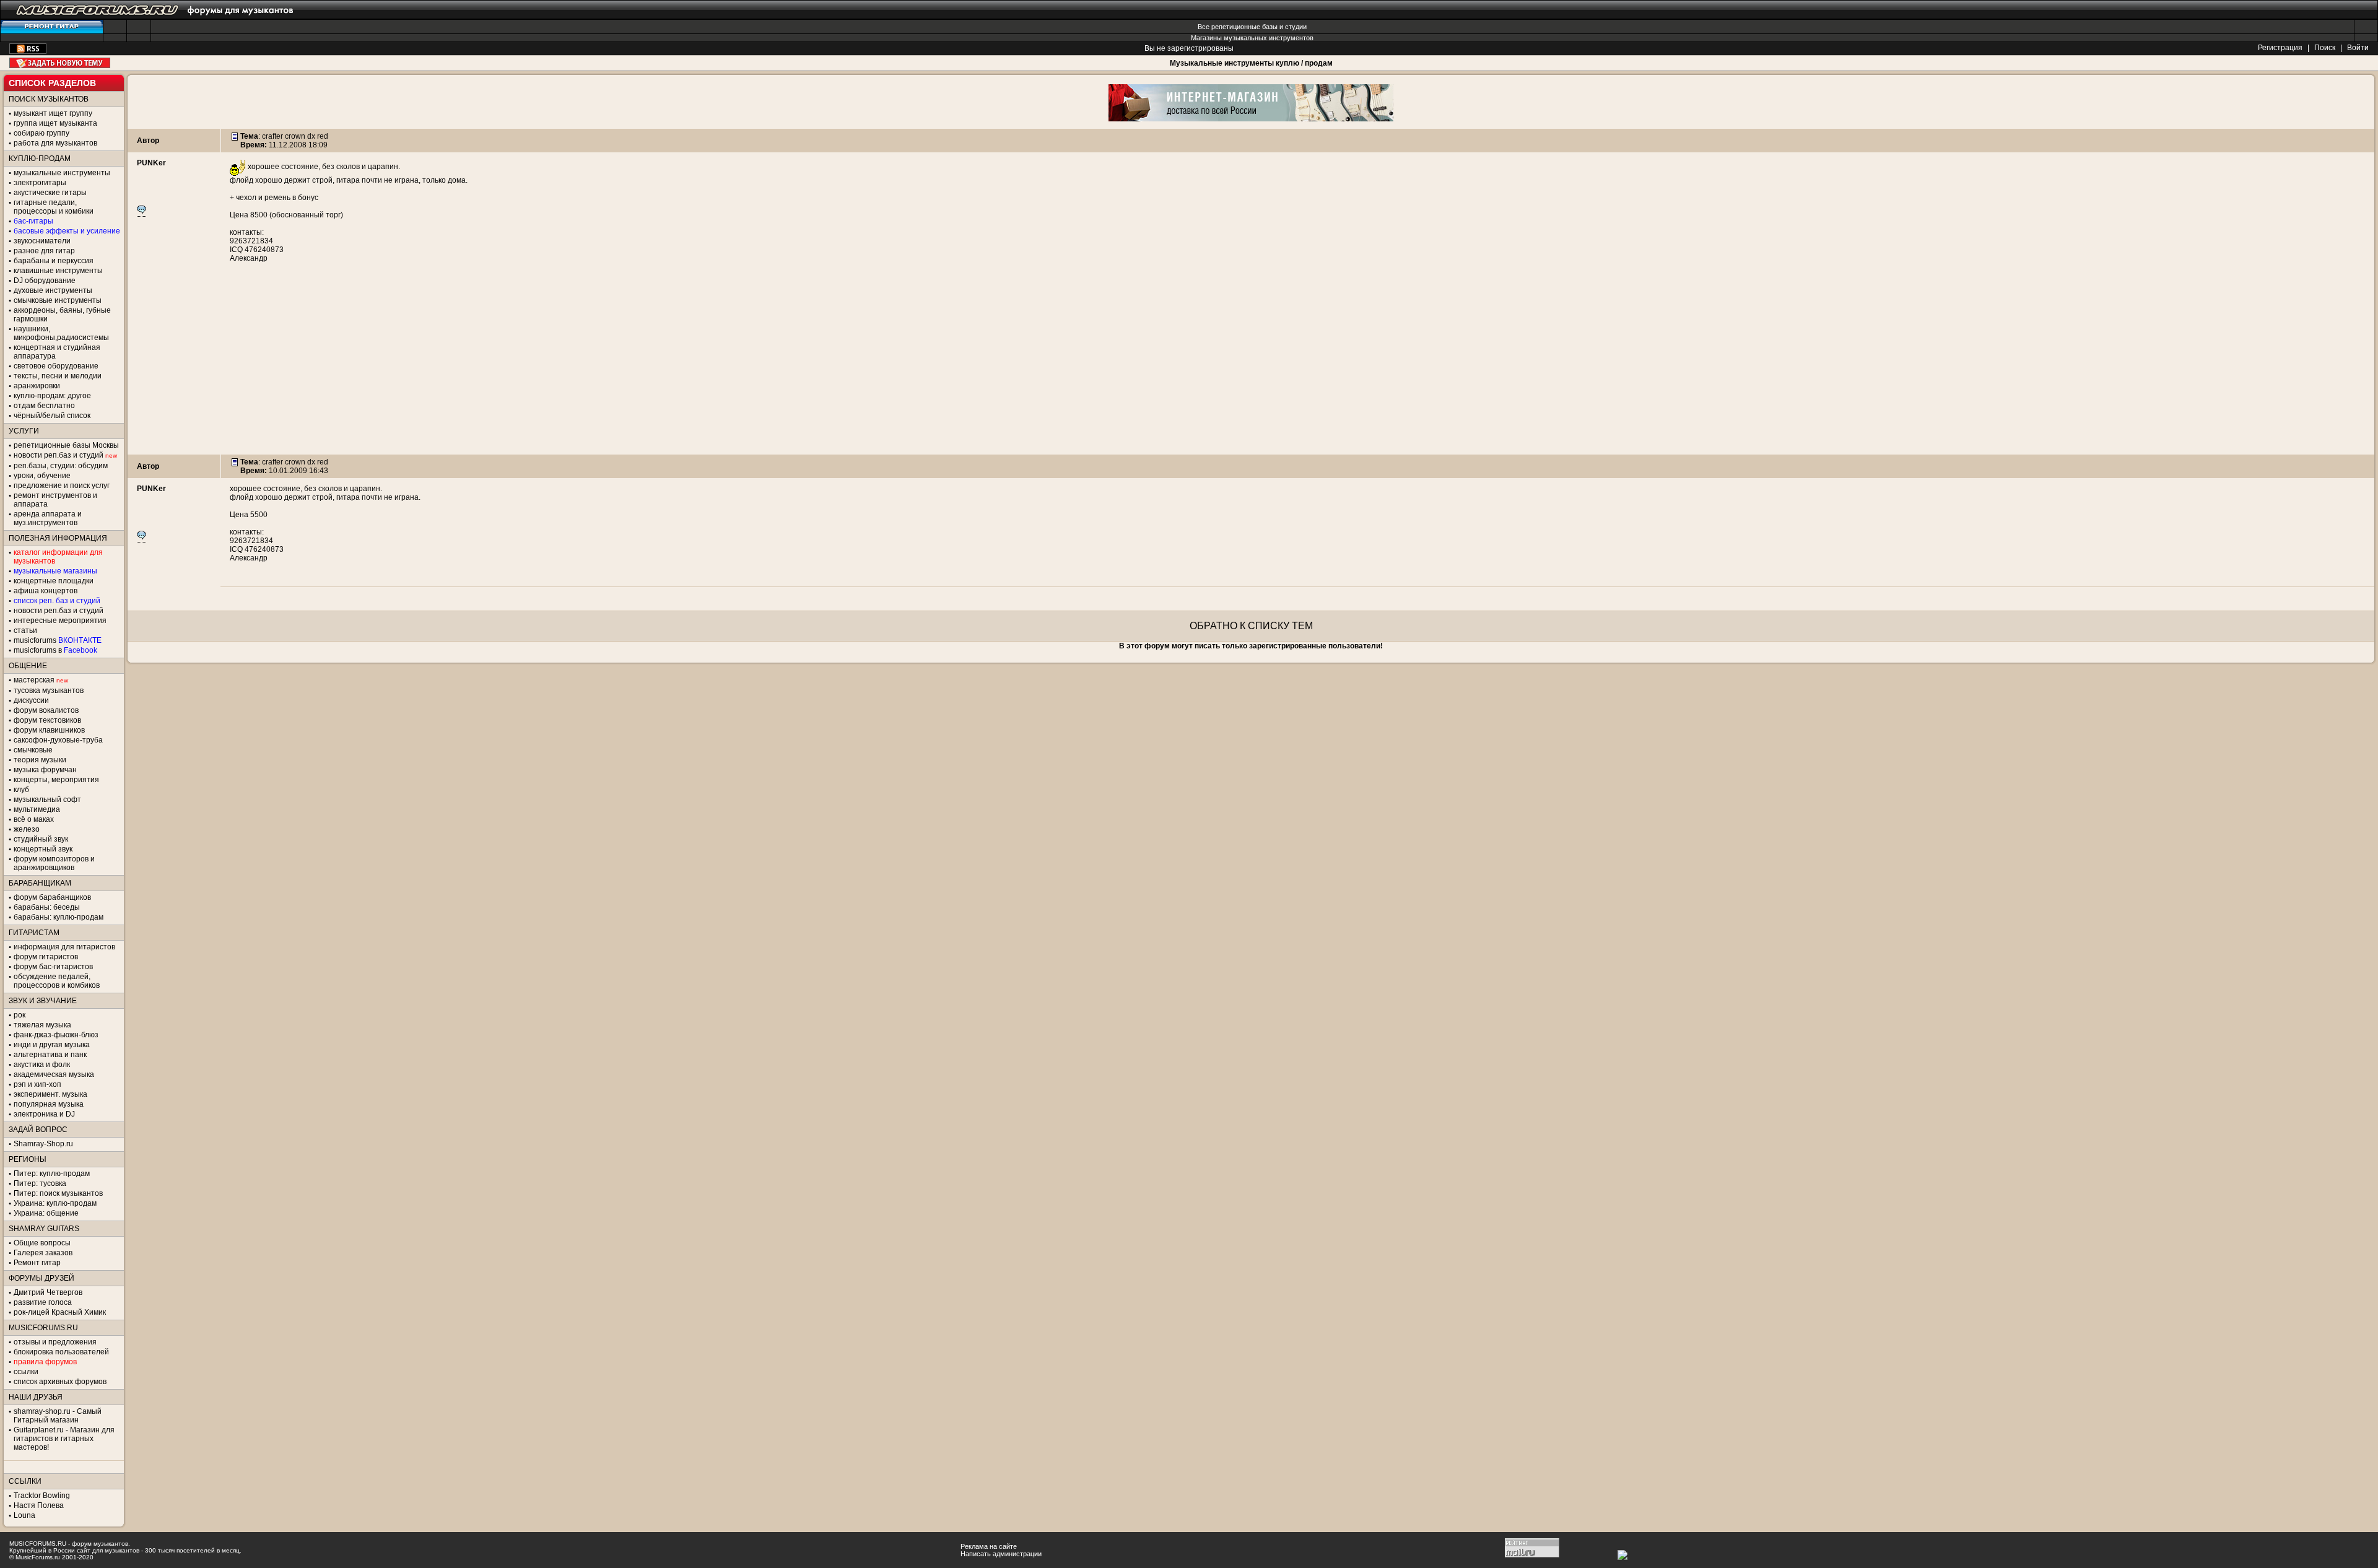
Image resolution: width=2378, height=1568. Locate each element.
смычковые (33, 750)
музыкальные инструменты (62, 173)
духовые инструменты (53, 290)
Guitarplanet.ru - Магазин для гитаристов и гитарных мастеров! (64, 1439)
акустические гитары (50, 193)
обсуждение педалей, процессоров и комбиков (57, 981)
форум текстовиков (47, 720)
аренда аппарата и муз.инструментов (48, 518)
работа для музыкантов (55, 143)
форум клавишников (49, 730)
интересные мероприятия (60, 621)
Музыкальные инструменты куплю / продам (1251, 63)
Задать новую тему (60, 63)
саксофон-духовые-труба (58, 740)
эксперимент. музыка (50, 1094)
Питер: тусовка (40, 1183)
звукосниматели (42, 241)
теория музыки (40, 760)
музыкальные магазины (55, 571)
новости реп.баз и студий (59, 611)
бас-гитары (33, 221)
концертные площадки (54, 581)
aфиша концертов (46, 591)
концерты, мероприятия (56, 780)
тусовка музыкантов (49, 690)
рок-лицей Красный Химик (60, 1312)
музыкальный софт (47, 799)
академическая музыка (54, 1074)
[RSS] (28, 51)
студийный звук (41, 839)
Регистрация (2280, 48)
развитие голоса (43, 1302)
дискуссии (31, 700)
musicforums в (55, 650)
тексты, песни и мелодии (58, 376)
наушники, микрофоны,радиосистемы (61, 333)
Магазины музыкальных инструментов (1252, 38)
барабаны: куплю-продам (59, 917)
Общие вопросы (42, 1243)
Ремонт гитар (37, 1263)
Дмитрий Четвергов (48, 1292)
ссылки (26, 1372)
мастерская (34, 680)
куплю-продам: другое (52, 396)
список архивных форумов (60, 1382)
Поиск (2325, 48)
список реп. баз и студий (57, 601)
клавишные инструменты (58, 271)
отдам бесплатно (44, 406)
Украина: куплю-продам (55, 1203)
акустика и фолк (42, 1065)
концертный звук (43, 849)
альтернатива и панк (50, 1055)
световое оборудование (56, 366)
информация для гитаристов (64, 947)
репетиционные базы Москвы (66, 445)
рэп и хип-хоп (37, 1084)
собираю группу (41, 133)
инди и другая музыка (52, 1045)
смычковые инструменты (58, 300)
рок (20, 1015)
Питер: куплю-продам (52, 1174)
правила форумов (45, 1362)
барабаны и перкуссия (54, 261)
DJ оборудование (45, 281)
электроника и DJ (44, 1114)
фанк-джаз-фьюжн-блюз (56, 1035)
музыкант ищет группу (53, 113)
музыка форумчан (45, 770)
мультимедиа (37, 809)
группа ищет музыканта (55, 123)
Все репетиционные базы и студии (1252, 27)
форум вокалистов (46, 710)
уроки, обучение (42, 476)
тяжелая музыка (42, 1025)
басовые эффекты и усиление (67, 231)
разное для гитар (44, 251)
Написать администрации (1001, 1554)
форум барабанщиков (52, 897)
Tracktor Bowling (42, 1496)
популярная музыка (49, 1104)
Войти (2358, 48)
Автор (148, 141)
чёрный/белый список (52, 416)
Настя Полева (39, 1505)
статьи (25, 630)
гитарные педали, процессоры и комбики (54, 207)
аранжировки (37, 386)
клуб (21, 790)
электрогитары (40, 183)
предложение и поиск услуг (62, 486)
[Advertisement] (1251, 368)
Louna (24, 1515)
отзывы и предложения (55, 1342)
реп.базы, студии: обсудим (61, 466)
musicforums (58, 640)
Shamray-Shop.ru (43, 1144)
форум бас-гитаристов (53, 967)
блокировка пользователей (61, 1352)
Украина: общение (46, 1213)
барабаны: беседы (47, 907)
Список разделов (52, 83)
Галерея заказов (43, 1253)
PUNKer (151, 163)
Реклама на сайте (989, 1546)
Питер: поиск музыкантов (58, 1193)
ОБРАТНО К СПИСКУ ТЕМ (1251, 626)
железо (27, 829)
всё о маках (34, 819)
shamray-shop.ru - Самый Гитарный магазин (58, 1416)
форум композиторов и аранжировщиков (54, 863)
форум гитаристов (46, 957)
